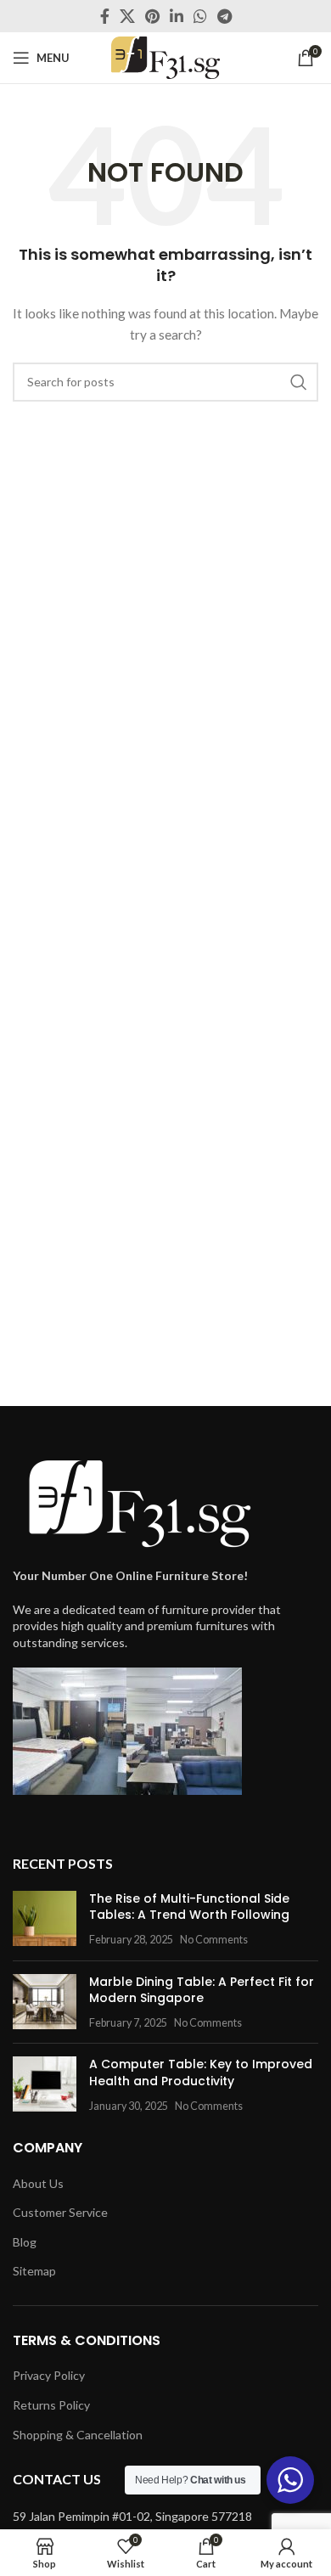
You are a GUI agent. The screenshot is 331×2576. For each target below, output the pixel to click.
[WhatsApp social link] (200, 16)
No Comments (214, 1940)
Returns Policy (51, 2405)
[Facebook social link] (105, 16)
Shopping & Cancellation (78, 2435)
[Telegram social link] (224, 16)
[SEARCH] (299, 382)
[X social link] (127, 16)
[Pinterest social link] (152, 16)
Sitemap (34, 2271)
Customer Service (60, 2212)
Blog (25, 2242)
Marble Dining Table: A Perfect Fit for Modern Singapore (202, 1990)
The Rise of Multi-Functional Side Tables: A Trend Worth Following (189, 1907)
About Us (38, 2183)
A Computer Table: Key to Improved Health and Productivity (201, 2073)
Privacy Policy (49, 2375)
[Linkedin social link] (177, 16)
